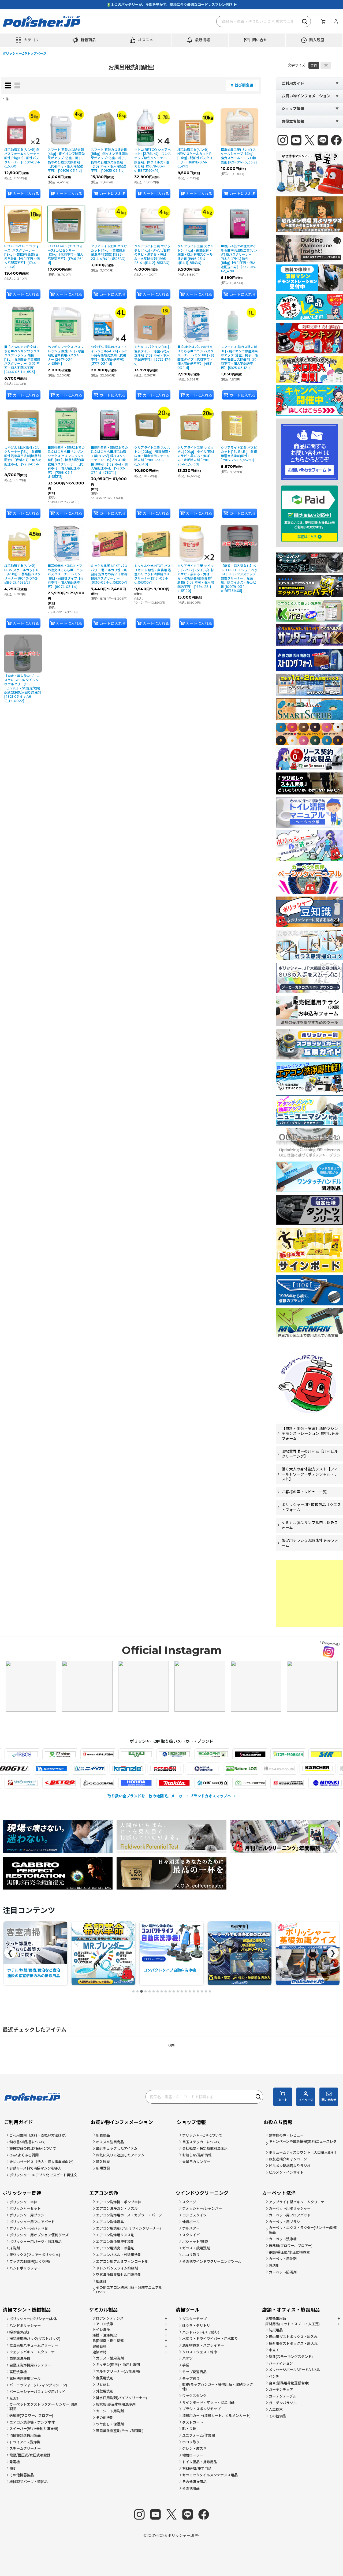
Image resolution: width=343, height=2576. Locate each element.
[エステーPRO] (223, 1754)
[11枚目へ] (174, 1991)
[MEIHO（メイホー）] (299, 1783)
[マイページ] (335, 21)
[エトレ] (299, 1754)
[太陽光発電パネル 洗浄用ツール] (171, 1953)
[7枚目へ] (158, 1991)
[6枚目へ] (154, 1991)
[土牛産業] (79, 1769)
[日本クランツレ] (193, 1769)
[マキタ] (109, 1783)
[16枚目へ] (194, 1991)
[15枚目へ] (190, 1991)
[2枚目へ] (137, 1991)
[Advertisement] (310, 1593)
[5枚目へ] (150, 1991)
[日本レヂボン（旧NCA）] (231, 1769)
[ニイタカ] (155, 1769)
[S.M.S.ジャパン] (185, 1754)
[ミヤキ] (261, 1783)
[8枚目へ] (162, 1991)
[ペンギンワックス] (33, 1783)
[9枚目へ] (166, 1991)
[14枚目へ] (186, 1991)
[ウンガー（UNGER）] (71, 1754)
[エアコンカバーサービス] (109, 1754)
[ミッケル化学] (185, 1783)
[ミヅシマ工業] (223, 1783)
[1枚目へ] (133, 1991)
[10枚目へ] (170, 1991)
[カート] (323, 21)
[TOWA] (41, 1769)
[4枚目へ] (146, 1991)
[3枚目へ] (141, 1991)
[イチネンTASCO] (33, 1754)
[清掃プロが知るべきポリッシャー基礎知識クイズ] (240, 1953)
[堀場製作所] (71, 1783)
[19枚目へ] (206, 1991)
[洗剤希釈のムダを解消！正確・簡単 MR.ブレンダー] (35, 1953)
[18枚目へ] (202, 1991)
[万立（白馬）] (147, 1783)
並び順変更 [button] (244, 85)
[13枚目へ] (182, 1991)
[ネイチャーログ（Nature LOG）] (307, 1769)
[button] (29, 40)
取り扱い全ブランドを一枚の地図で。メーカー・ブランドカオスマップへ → (172, 1796)
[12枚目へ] (178, 1991)
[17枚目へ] (198, 1991)
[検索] (305, 21)
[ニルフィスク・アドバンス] (269, 1769)
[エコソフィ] (147, 1754)
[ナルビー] (117, 1769)
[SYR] (261, 1754)
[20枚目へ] (210, 1991)
